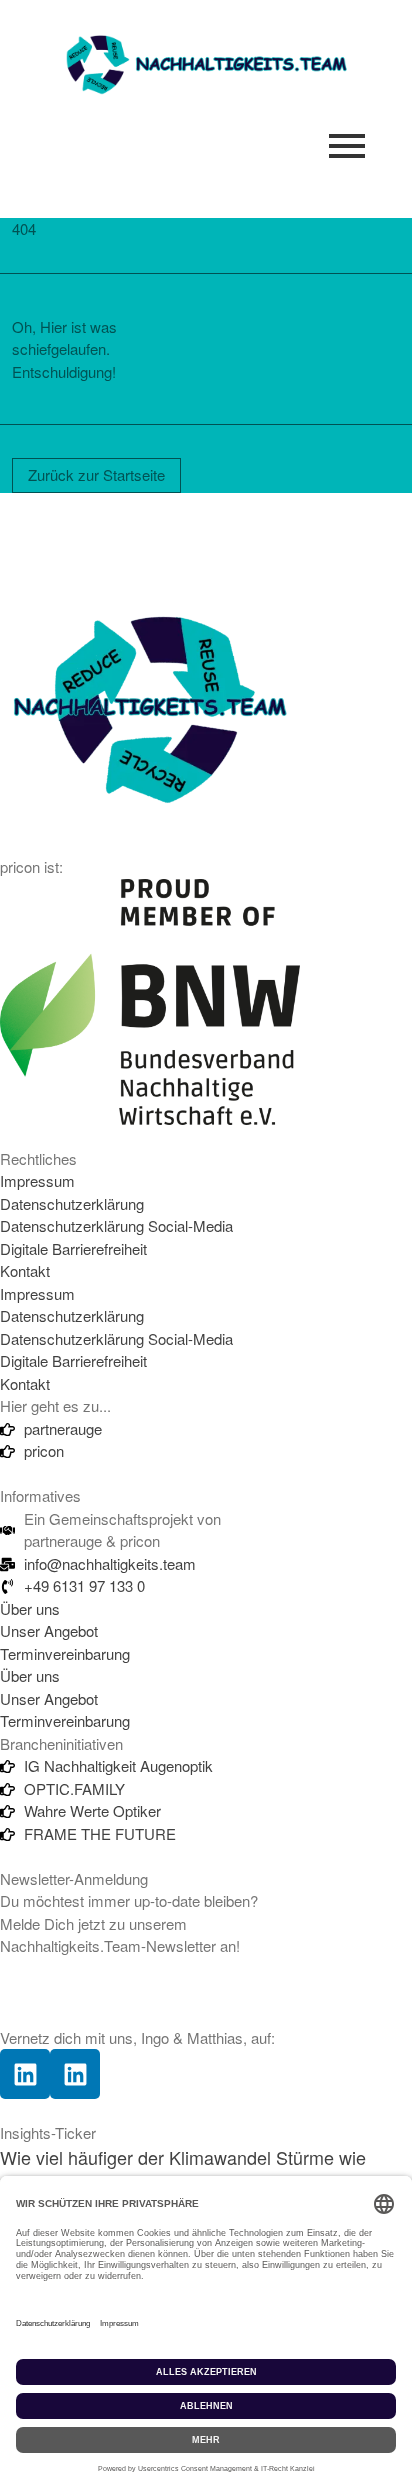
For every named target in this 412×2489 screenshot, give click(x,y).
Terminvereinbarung (65, 1653)
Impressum (37, 1180)
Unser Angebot (49, 1630)
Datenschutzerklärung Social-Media (116, 1225)
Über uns (30, 1608)
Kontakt (25, 1270)
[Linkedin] (25, 2074)
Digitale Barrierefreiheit (73, 1248)
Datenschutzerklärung (72, 1203)
